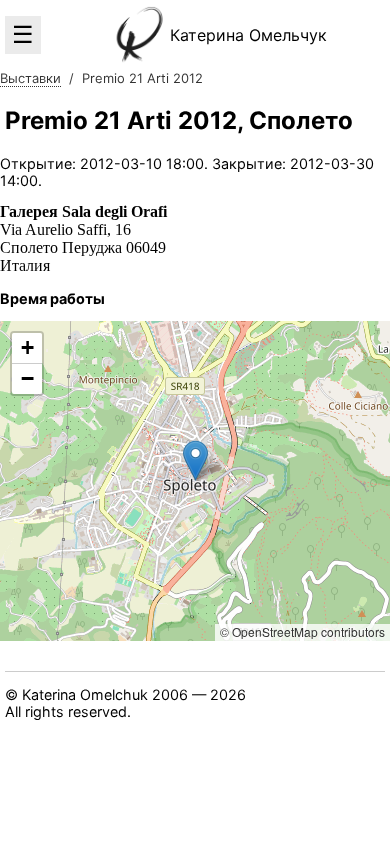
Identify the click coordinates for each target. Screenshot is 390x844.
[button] (195, 460)
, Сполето (179, 120)
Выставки (30, 78)
